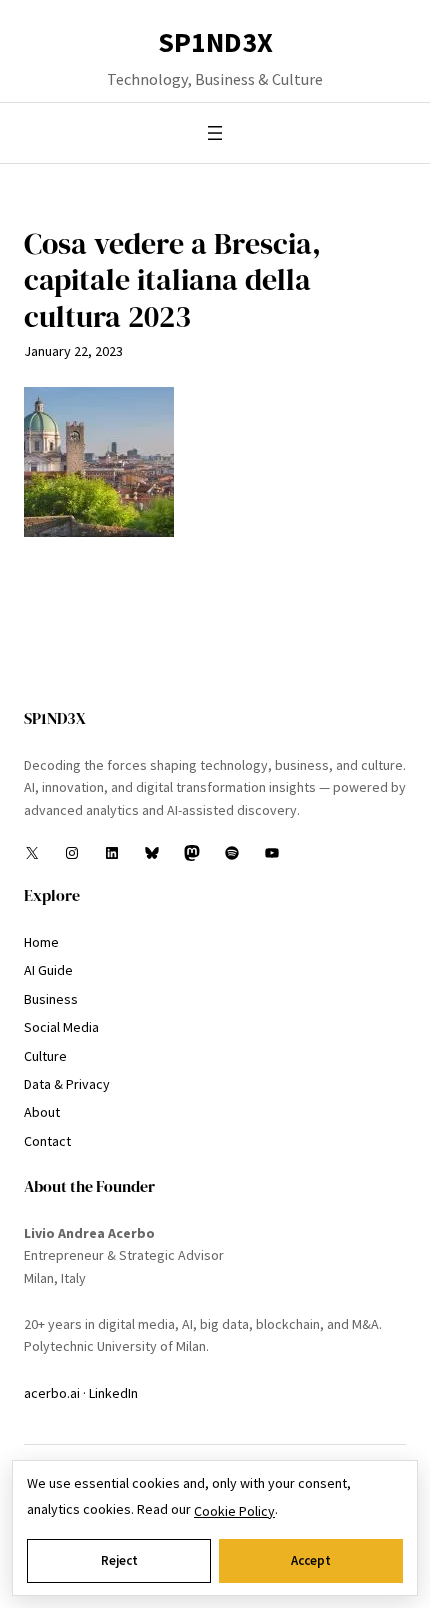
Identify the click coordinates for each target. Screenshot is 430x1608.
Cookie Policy (234, 1511)
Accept (311, 1560)
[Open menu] (215, 133)
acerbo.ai (52, 1393)
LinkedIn (113, 1393)
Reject (119, 1560)
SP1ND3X (215, 42)
